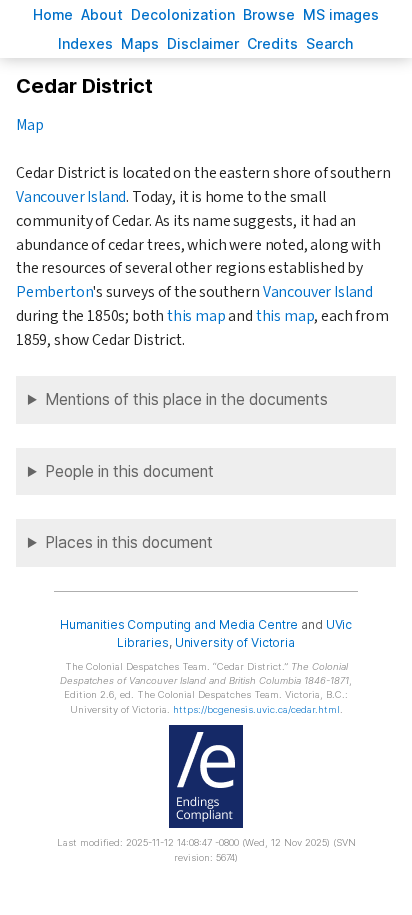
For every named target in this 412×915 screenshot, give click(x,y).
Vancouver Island (71, 197)
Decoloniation (183, 14)
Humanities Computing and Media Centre (179, 624)
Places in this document (129, 542)
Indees (85, 43)
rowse (269, 14)
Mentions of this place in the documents (186, 399)
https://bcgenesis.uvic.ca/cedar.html (256, 709)
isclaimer (203, 43)
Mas (140, 43)
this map (196, 316)
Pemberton (54, 292)
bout (102, 14)
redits (272, 43)
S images (341, 14)
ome (53, 14)
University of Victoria (235, 642)
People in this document (129, 471)
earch (330, 43)
